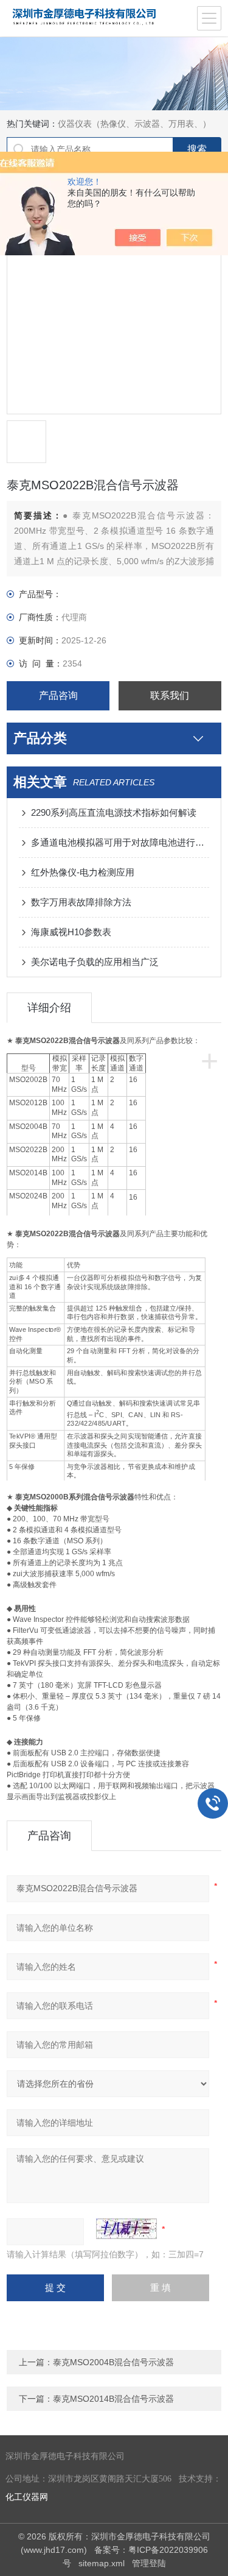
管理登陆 (149, 2563)
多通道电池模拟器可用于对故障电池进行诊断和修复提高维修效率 (120, 842)
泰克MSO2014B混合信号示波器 (113, 2399)
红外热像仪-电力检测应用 (83, 872)
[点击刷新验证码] (126, 2229)
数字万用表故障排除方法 (81, 902)
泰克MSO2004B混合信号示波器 (113, 2362)
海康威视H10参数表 (71, 932)
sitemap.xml (102, 2563)
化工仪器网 (27, 2497)
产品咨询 (58, 695)
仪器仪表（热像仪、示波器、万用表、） (134, 124)
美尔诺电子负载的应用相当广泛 (95, 962)
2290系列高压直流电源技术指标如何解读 (114, 812)
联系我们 (170, 695)
